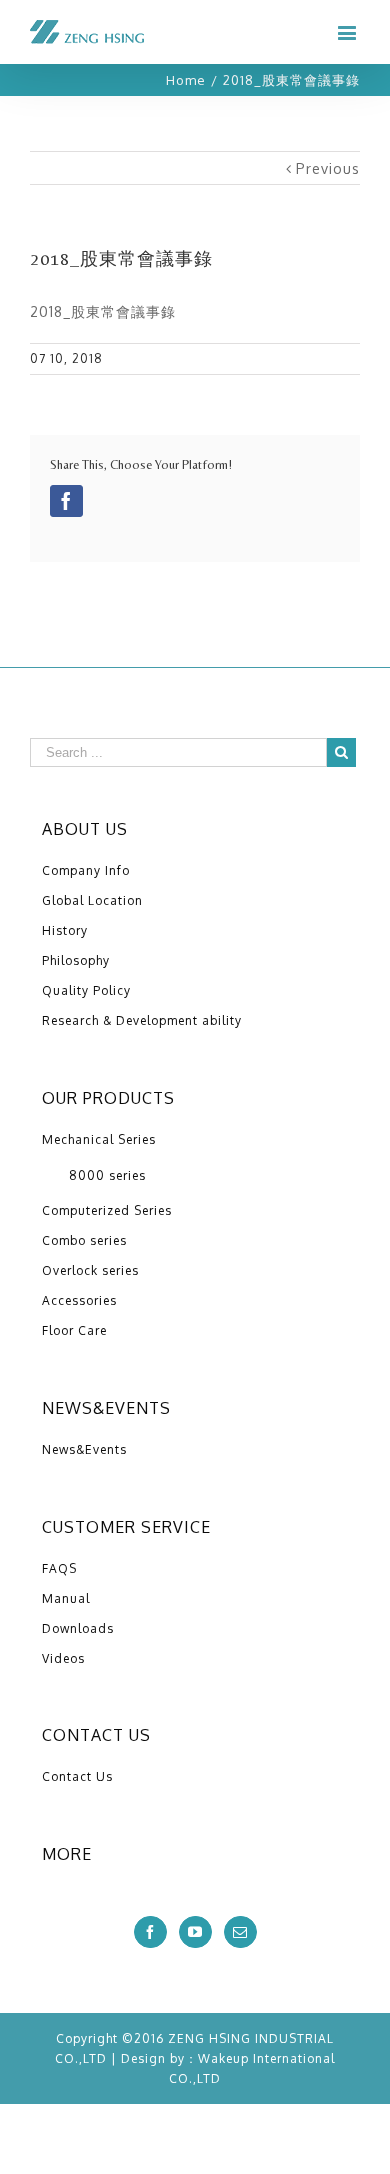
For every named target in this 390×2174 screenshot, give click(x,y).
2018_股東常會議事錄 (103, 311)
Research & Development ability (142, 1020)
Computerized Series (107, 1210)
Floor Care (74, 1330)
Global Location (92, 900)
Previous (328, 168)
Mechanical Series (99, 1139)
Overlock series (90, 1270)
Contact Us (77, 1776)
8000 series (107, 1175)
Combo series (84, 1240)
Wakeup (223, 2058)
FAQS (59, 1568)
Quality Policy (86, 990)
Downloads (78, 1628)
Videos (63, 1658)
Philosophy (76, 960)
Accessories (79, 1300)
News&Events (84, 1449)
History (65, 930)
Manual (66, 1598)
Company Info (86, 870)
